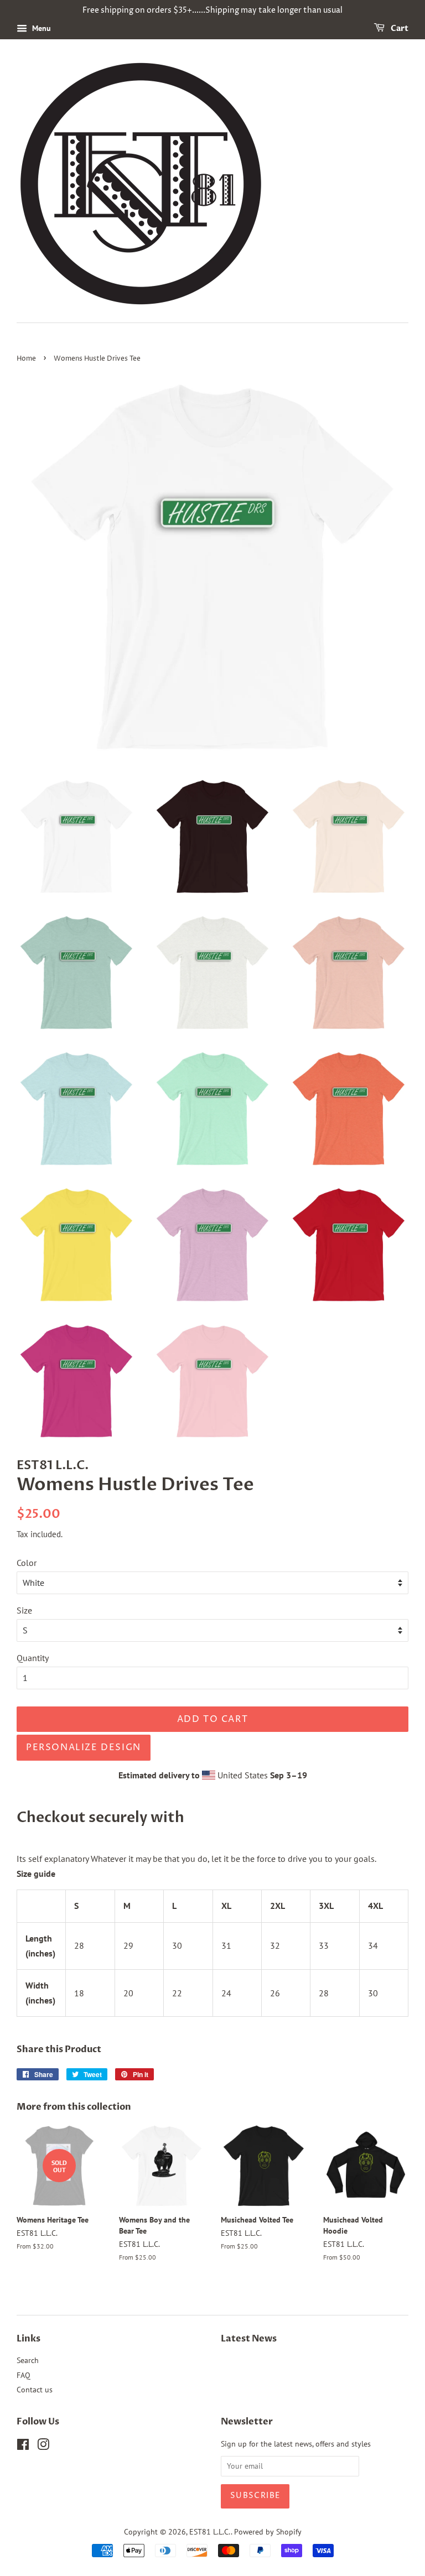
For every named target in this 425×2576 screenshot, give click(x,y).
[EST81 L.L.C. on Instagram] (43, 2447)
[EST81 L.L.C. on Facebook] (23, 2447)
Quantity (33, 1658)
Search (28, 2360)
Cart (399, 28)
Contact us (35, 2390)
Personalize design (84, 1747)
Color (27, 1563)
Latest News (249, 2339)
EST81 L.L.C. (210, 2532)
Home (26, 359)
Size (24, 1610)
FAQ (24, 2375)
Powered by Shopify (268, 2532)
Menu (40, 28)
